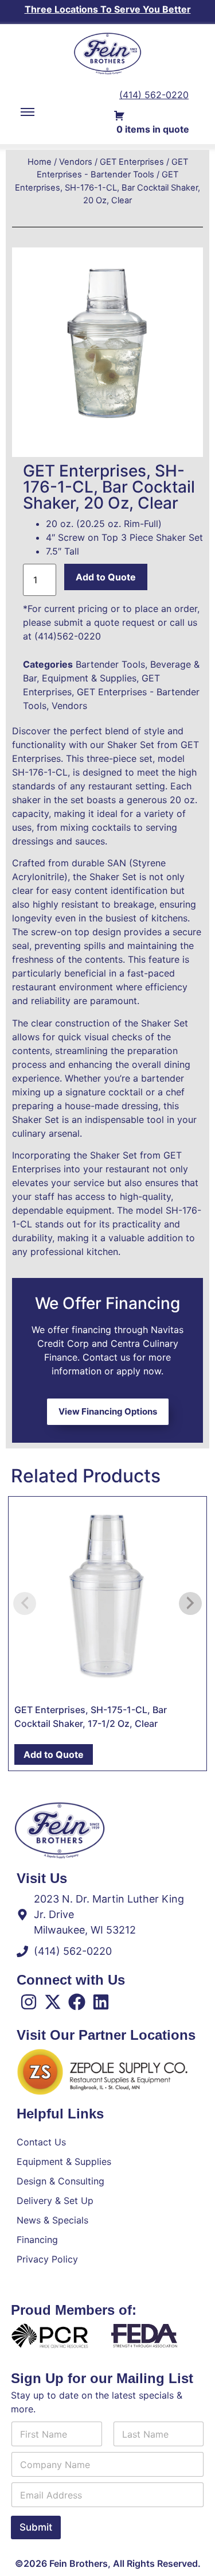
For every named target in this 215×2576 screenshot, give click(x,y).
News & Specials (52, 2220)
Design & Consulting (60, 2181)
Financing (37, 2240)
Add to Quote (106, 577)
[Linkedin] (101, 2002)
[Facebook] (77, 2002)
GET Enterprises (132, 162)
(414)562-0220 (68, 636)
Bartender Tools (110, 664)
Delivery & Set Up (55, 2201)
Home (40, 162)
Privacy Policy (47, 2259)
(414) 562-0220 (154, 95)
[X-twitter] (53, 2002)
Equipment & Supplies (89, 678)
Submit (36, 2527)
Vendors (76, 162)
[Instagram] (29, 2002)
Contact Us (41, 2142)
